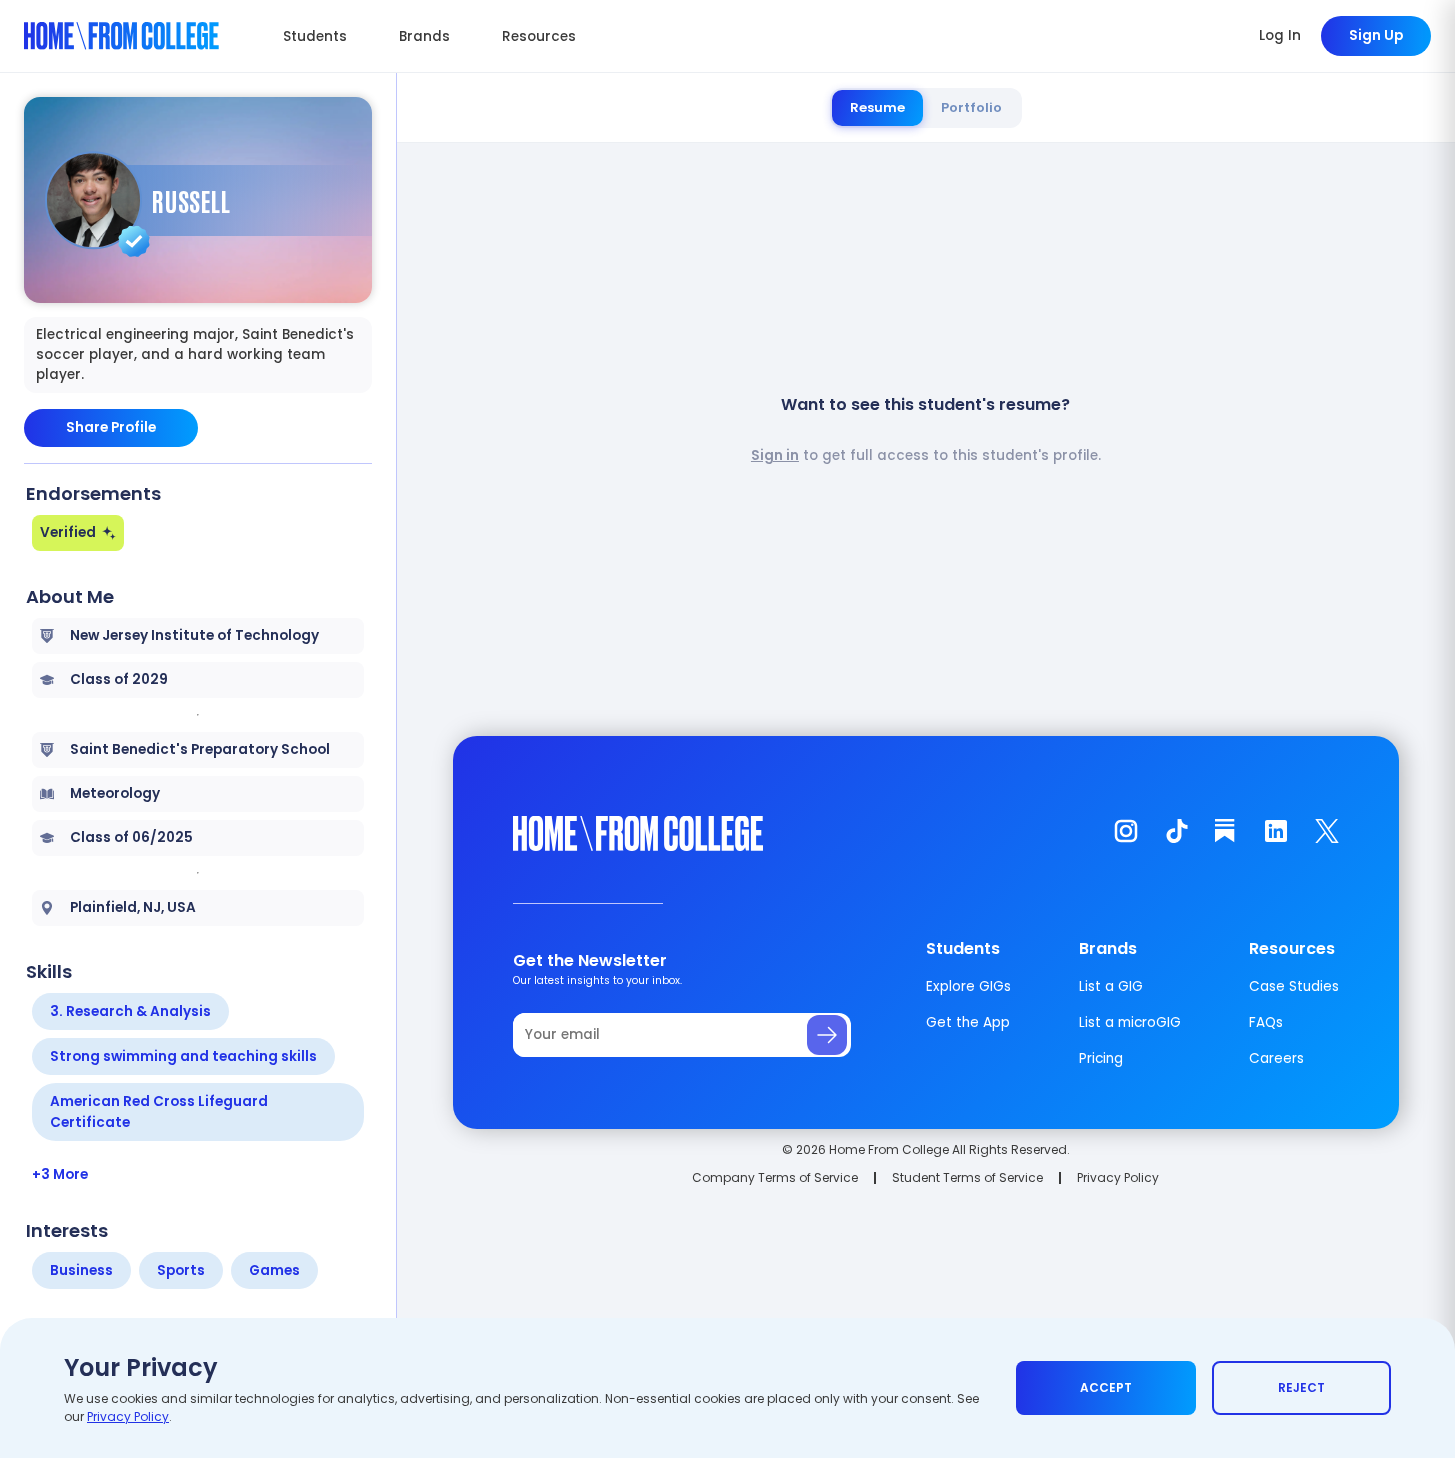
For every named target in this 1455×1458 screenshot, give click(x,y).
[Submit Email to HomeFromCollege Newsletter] (827, 1035)
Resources (539, 36)
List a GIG (1111, 986)
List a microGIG (1130, 1022)
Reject (1301, 1387)
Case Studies (1294, 986)
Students (315, 36)
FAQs (1266, 1022)
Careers (1276, 1058)
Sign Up (1376, 35)
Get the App (968, 1022)
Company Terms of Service (775, 1177)
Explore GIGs (968, 986)
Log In (1280, 35)
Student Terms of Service (967, 1177)
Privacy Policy (1118, 1177)
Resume (877, 107)
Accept (1106, 1387)
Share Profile (111, 427)
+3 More (60, 1174)
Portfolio (971, 107)
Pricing (1101, 1058)
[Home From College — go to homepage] (121, 36)
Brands (424, 36)
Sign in (775, 455)
